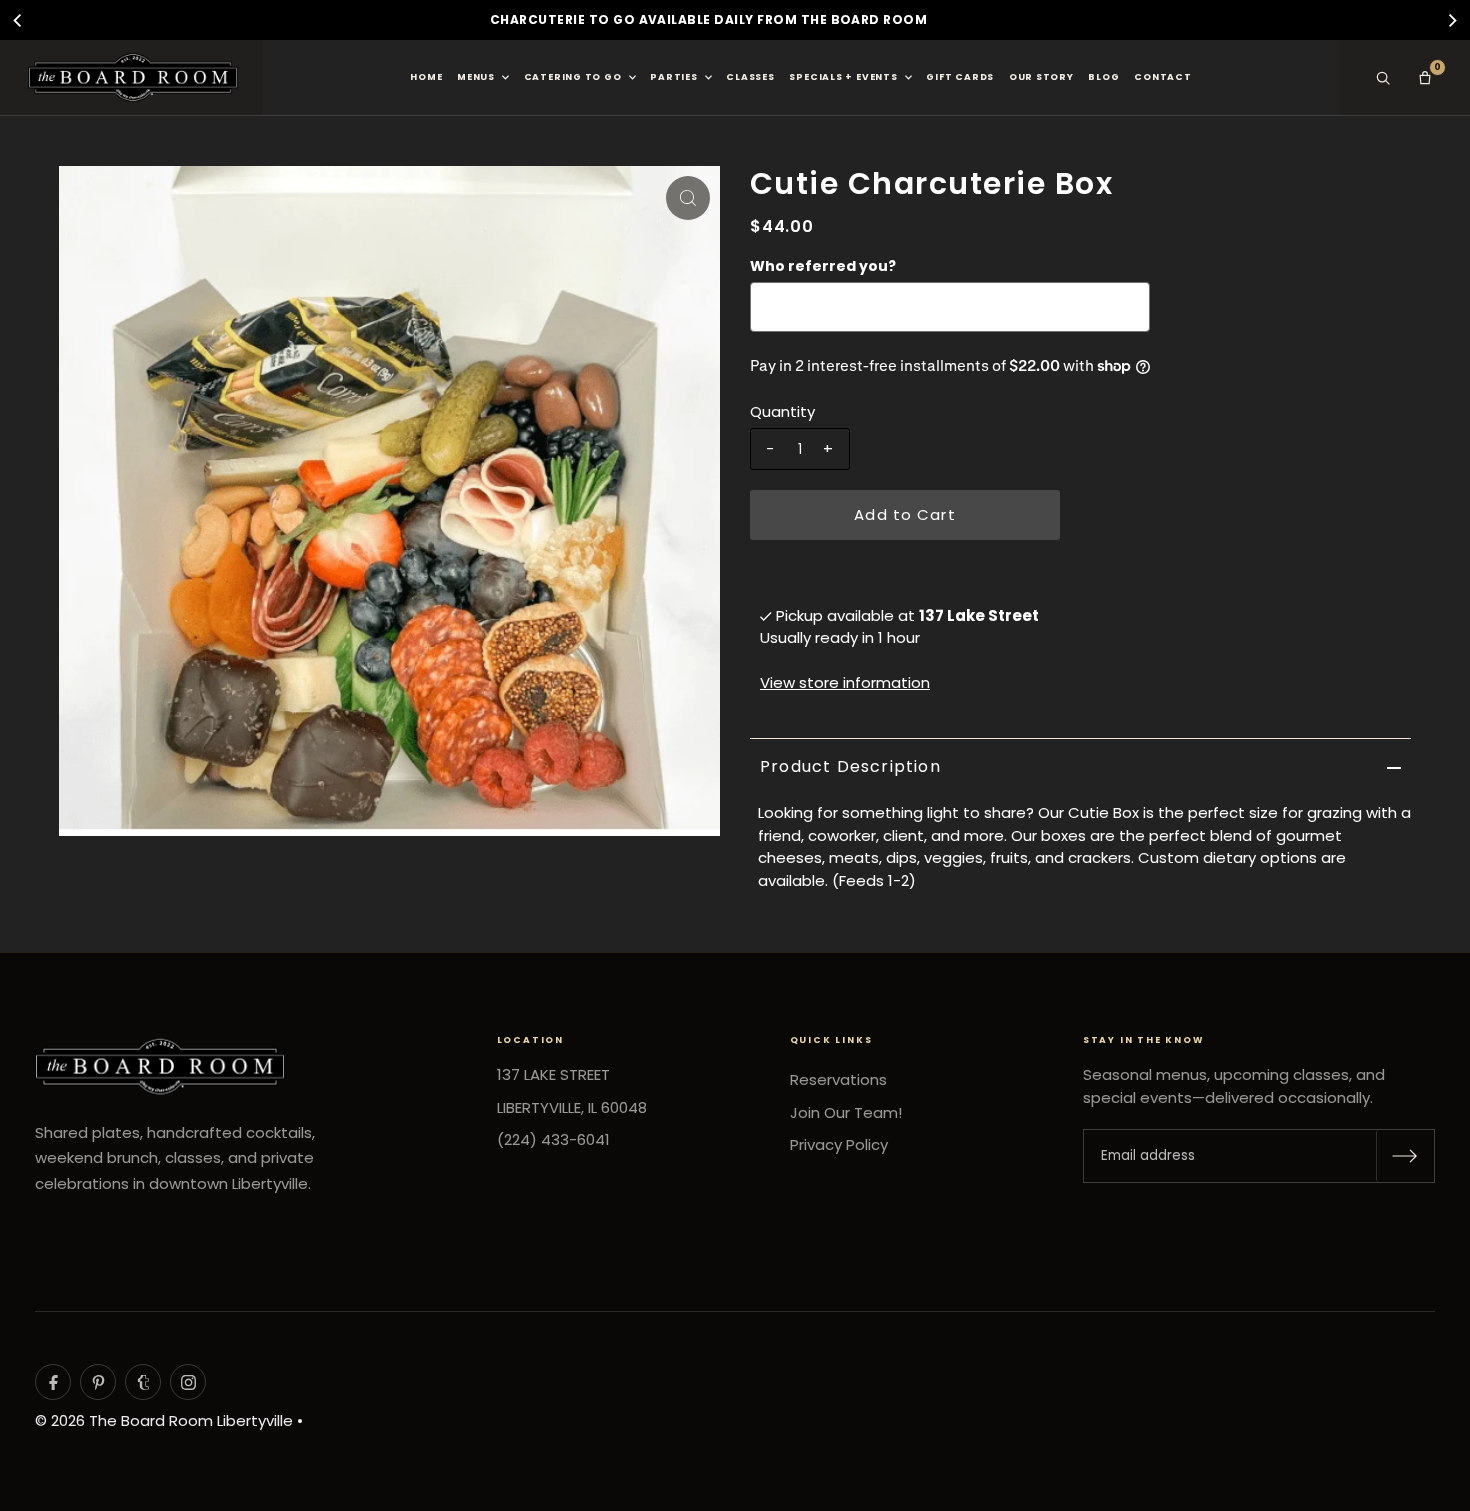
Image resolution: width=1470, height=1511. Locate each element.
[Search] (1383, 78)
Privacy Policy (839, 1144)
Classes (750, 76)
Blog (1103, 76)
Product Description (850, 766)
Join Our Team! (846, 1112)
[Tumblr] (143, 1382)
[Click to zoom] (688, 198)
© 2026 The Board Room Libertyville (164, 1420)
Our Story (1041, 76)
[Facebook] (53, 1382)
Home (426, 76)
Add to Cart (904, 514)
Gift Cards (960, 76)
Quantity (782, 411)
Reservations (838, 1079)
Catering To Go (573, 76)
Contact (1162, 76)
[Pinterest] (98, 1382)
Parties (673, 76)
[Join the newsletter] (1405, 1156)
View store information (845, 682)
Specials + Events (843, 76)
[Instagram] (188, 1382)
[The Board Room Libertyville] (133, 77)
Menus (476, 76)
